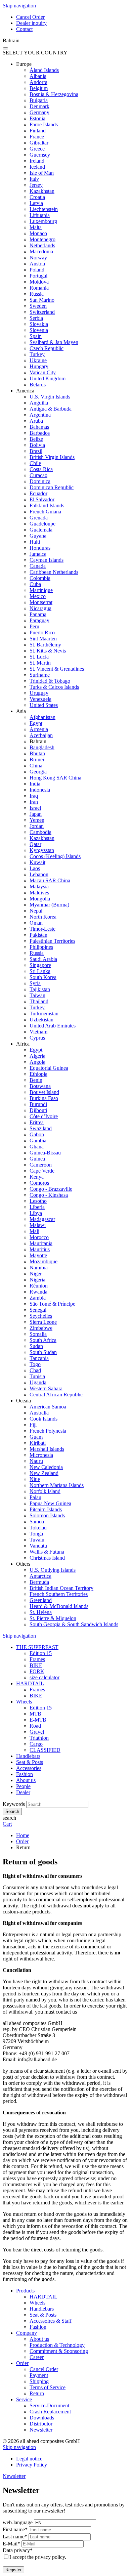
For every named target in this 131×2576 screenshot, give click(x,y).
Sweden (38, 306)
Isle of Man (42, 173)
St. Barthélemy (45, 645)
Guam (36, 1437)
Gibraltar (39, 143)
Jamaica (38, 554)
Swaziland (41, 1128)
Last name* (15, 2537)
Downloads (42, 2418)
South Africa (43, 1340)
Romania (39, 288)
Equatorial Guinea (49, 1068)
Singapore (40, 965)
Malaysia (39, 886)
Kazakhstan (42, 191)
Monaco (38, 233)
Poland (37, 270)
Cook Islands (43, 1419)
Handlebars (42, 2309)
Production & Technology (57, 2345)
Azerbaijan (41, 735)
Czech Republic (47, 348)
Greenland (41, 1600)
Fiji (33, 1425)
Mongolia (40, 899)
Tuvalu (37, 1540)
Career (37, 2357)
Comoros (39, 1183)
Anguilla (39, 403)
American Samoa (48, 1407)
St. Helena (41, 1612)
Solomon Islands (47, 1515)
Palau (35, 1497)
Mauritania (41, 1243)
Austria (37, 264)
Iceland (37, 167)
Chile (35, 463)
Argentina (40, 415)
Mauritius (40, 1249)
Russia (37, 294)
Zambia (38, 1298)
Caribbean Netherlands (54, 572)
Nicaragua (40, 608)
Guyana (38, 536)
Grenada (39, 518)
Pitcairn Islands (46, 1509)
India (35, 784)
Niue (35, 1479)
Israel (35, 808)
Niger (36, 1274)
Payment (39, 2375)
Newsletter (41, 2430)
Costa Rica (41, 469)
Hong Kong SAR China (55, 778)
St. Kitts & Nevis (48, 651)
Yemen (37, 820)
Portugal (38, 276)
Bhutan (37, 753)
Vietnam (38, 1032)
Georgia (38, 772)
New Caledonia (46, 1467)
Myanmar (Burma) (49, 905)
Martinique (41, 590)
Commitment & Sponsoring (59, 2351)
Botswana (40, 1086)
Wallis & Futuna (47, 1552)
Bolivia (37, 445)
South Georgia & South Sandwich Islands (74, 1624)
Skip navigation (19, 6)
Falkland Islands (47, 505)
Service (24, 2399)
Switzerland (42, 312)
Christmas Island (47, 1558)
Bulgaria (39, 100)
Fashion (38, 2327)
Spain (36, 336)
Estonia (37, 118)
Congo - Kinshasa (49, 1195)
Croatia (37, 197)
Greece (37, 149)
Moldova (39, 282)
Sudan (36, 1346)
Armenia (39, 729)
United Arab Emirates (53, 1026)
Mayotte (38, 1255)
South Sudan (43, 1352)
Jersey (36, 185)
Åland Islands (44, 70)
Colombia (40, 578)
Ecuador (38, 493)
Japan (36, 814)
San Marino (42, 300)
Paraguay (39, 620)
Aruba (36, 421)
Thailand (39, 1001)
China (36, 766)
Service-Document (49, 2405)
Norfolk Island (45, 1491)
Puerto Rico (42, 632)
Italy (34, 179)
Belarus (38, 385)
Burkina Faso (44, 1098)
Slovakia (39, 324)
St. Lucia (39, 657)
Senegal (38, 1310)
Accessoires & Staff (51, 2321)
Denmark (39, 106)
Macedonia (41, 251)
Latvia (36, 203)
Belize (36, 439)
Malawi (38, 1225)
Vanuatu (38, 1546)
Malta (36, 227)
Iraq (34, 796)
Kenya (37, 1177)
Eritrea (37, 1122)
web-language (18, 2522)
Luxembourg (43, 221)
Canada (38, 566)
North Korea (43, 917)
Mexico (38, 596)
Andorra (38, 82)
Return (37, 2393)
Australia (39, 1413)
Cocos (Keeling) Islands (55, 856)
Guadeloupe (42, 524)
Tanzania (39, 1358)
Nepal (36, 911)
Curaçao (38, 475)
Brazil (36, 451)
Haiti (35, 542)
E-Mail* (11, 2544)
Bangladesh (42, 747)
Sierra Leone (43, 1322)
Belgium (39, 88)
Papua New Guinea (50, 1503)
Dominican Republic (52, 487)
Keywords (14, 1804)
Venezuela (40, 699)
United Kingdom (48, 378)
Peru (34, 626)
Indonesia (40, 790)
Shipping (39, 2381)
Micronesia (41, 1455)
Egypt (36, 723)
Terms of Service (48, 2387)
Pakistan (38, 935)
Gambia (38, 1141)
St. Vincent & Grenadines (57, 669)
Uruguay (39, 693)
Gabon (37, 1134)
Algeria (37, 1056)
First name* (15, 2529)
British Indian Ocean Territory (61, 1588)
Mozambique (43, 1261)
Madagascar (42, 1219)
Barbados (40, 433)
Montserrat (41, 602)
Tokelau (38, 1528)
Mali (34, 1231)
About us (39, 2339)
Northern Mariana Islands (57, 1485)
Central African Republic (56, 1395)
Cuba (35, 584)
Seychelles (41, 1316)
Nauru (36, 1461)
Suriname (40, 675)
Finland (38, 131)
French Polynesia (48, 1431)
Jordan (37, 826)
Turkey (37, 354)
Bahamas (39, 427)
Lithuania (40, 215)
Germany (39, 112)
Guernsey (40, 155)
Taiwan (37, 995)
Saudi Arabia (43, 959)
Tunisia (37, 1376)
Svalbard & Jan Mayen (54, 342)
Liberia (37, 1207)
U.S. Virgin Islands (50, 397)
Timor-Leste (42, 929)
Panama (38, 614)
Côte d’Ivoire (44, 1116)
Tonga (36, 1534)
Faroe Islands (44, 124)
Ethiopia (38, 1074)
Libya (36, 1213)
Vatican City (43, 372)
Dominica (40, 481)
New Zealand (44, 1473)
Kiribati (38, 1443)
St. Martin (40, 663)
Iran (34, 802)
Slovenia (39, 330)
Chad (35, 1370)
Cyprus (37, 1038)
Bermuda (39, 1582)
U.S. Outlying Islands (53, 1570)
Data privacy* (18, 2550)
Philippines (41, 947)
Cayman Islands (47, 560)
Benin (36, 1080)
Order (22, 2363)
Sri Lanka (40, 971)
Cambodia (40, 832)
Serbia (36, 318)
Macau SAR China (50, 880)
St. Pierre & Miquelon (53, 1618)
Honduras (40, 548)
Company (27, 2333)
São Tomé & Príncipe (52, 1304)
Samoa (37, 1522)
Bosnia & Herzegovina (54, 94)
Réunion (39, 1286)
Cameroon (41, 1165)
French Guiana (45, 512)
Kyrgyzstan (42, 850)
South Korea (43, 977)
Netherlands (42, 245)
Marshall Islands (47, 1449)
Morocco (39, 1237)
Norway (38, 258)
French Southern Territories (59, 1594)
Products (25, 2291)
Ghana (37, 1147)
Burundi (38, 1104)
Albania (38, 76)
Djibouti (38, 1110)
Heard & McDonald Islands (59, 1606)
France (37, 137)
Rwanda (38, 1292)
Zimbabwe (41, 1328)
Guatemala (41, 530)
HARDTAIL (43, 2297)
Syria (35, 983)
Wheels (37, 2303)
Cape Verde (42, 1171)
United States (44, 705)
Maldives (39, 893)
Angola (37, 1062)
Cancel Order (44, 2369)
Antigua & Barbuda (51, 409)
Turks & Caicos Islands (54, 687)
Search (12, 1811)
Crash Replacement (50, 2412)
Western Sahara (46, 1388)
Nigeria (37, 1280)
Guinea (37, 1159)
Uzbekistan (41, 1020)
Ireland (37, 161)
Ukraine (38, 360)
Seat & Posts (43, 2315)
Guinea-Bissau (45, 1153)
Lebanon (39, 874)
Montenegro (42, 239)
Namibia (39, 1268)
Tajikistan (40, 989)
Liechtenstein (44, 209)
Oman (36, 923)
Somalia (38, 1334)
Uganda (38, 1382)
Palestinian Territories (52, 941)
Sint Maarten (43, 639)
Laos (35, 868)
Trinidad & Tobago (50, 681)
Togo (35, 1364)
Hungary (39, 366)
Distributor (41, 2424)
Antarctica (40, 1576)
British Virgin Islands (52, 457)
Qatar (35, 844)
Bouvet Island (44, 1092)
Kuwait (37, 862)
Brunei (37, 759)
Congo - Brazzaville (51, 1189)
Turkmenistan (44, 1013)
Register (13, 2570)
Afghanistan (42, 717)
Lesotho (38, 1201)
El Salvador (42, 499)
